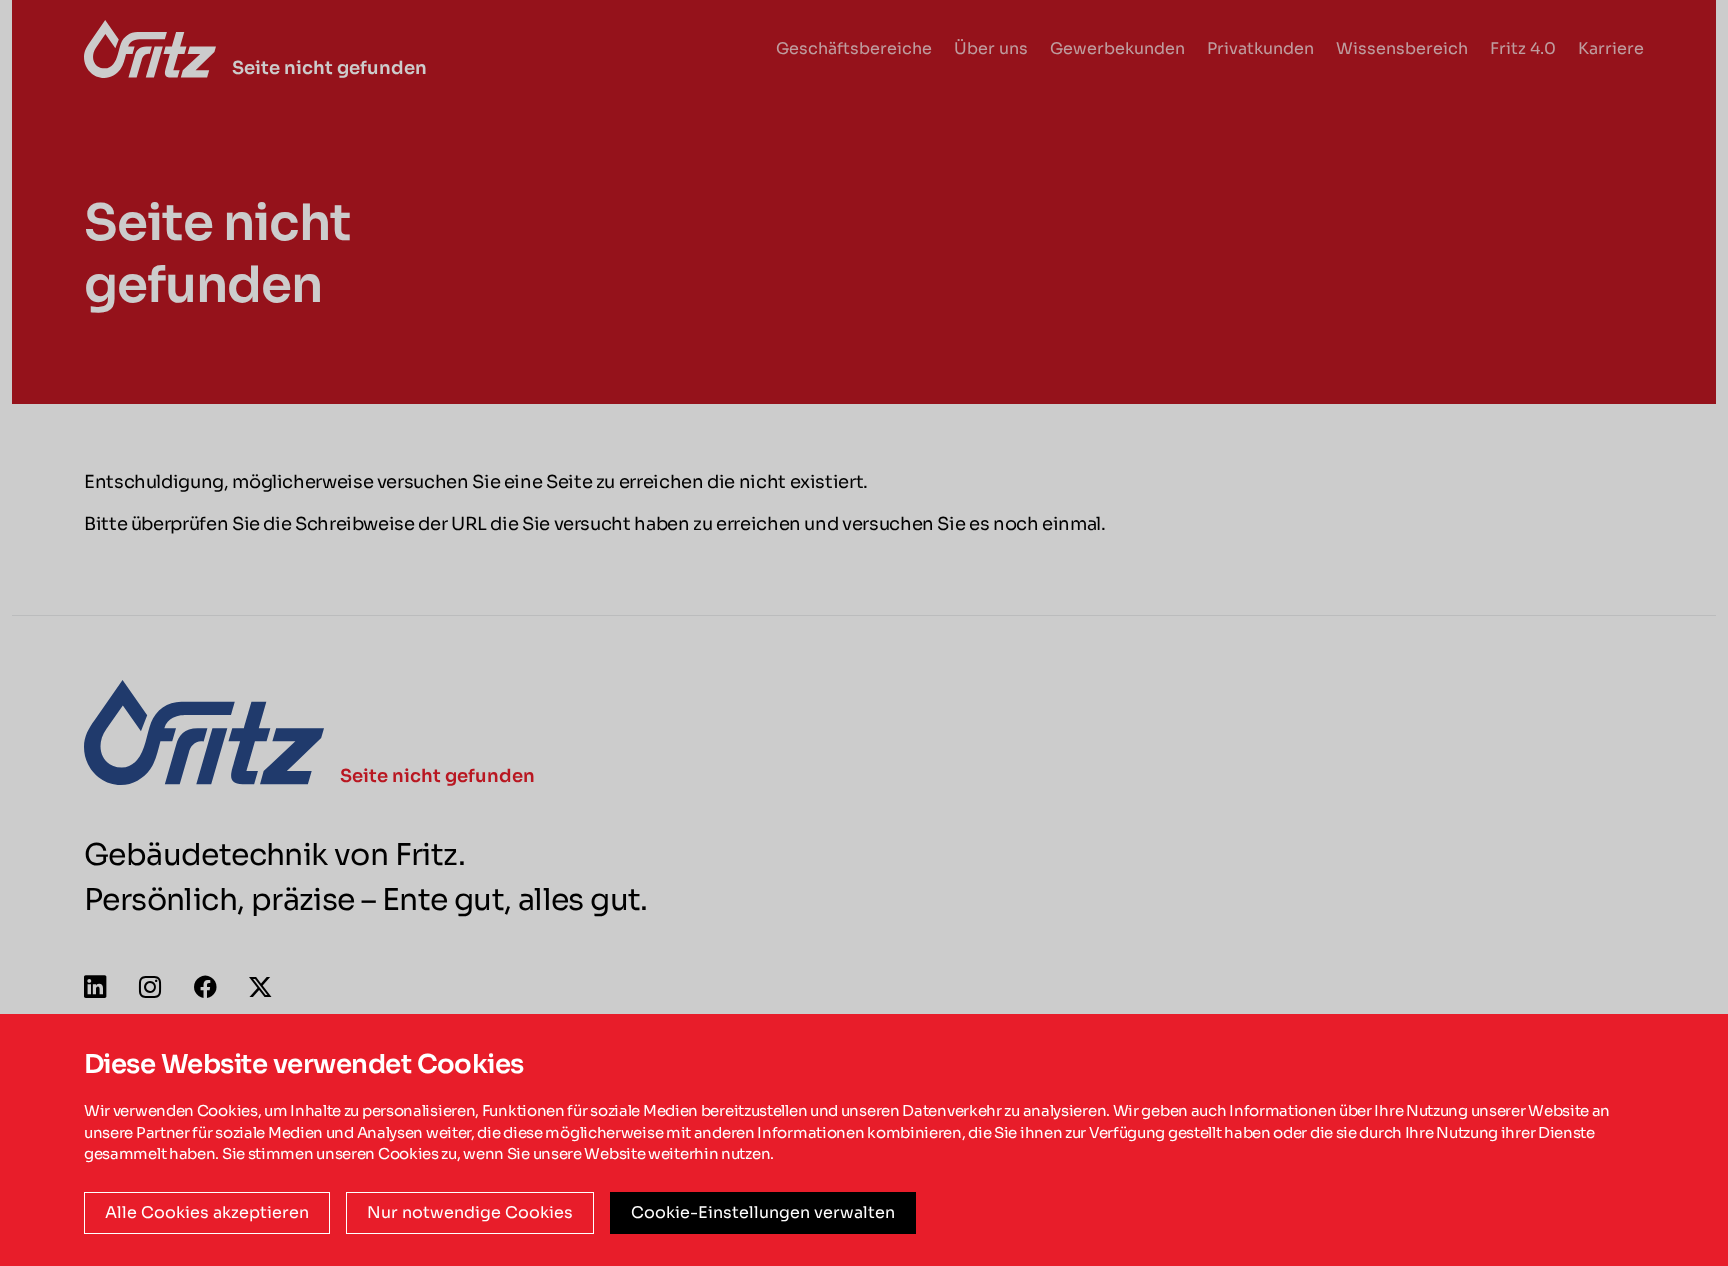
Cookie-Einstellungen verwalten (763, 1212)
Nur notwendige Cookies (470, 1212)
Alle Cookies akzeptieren (207, 1212)
